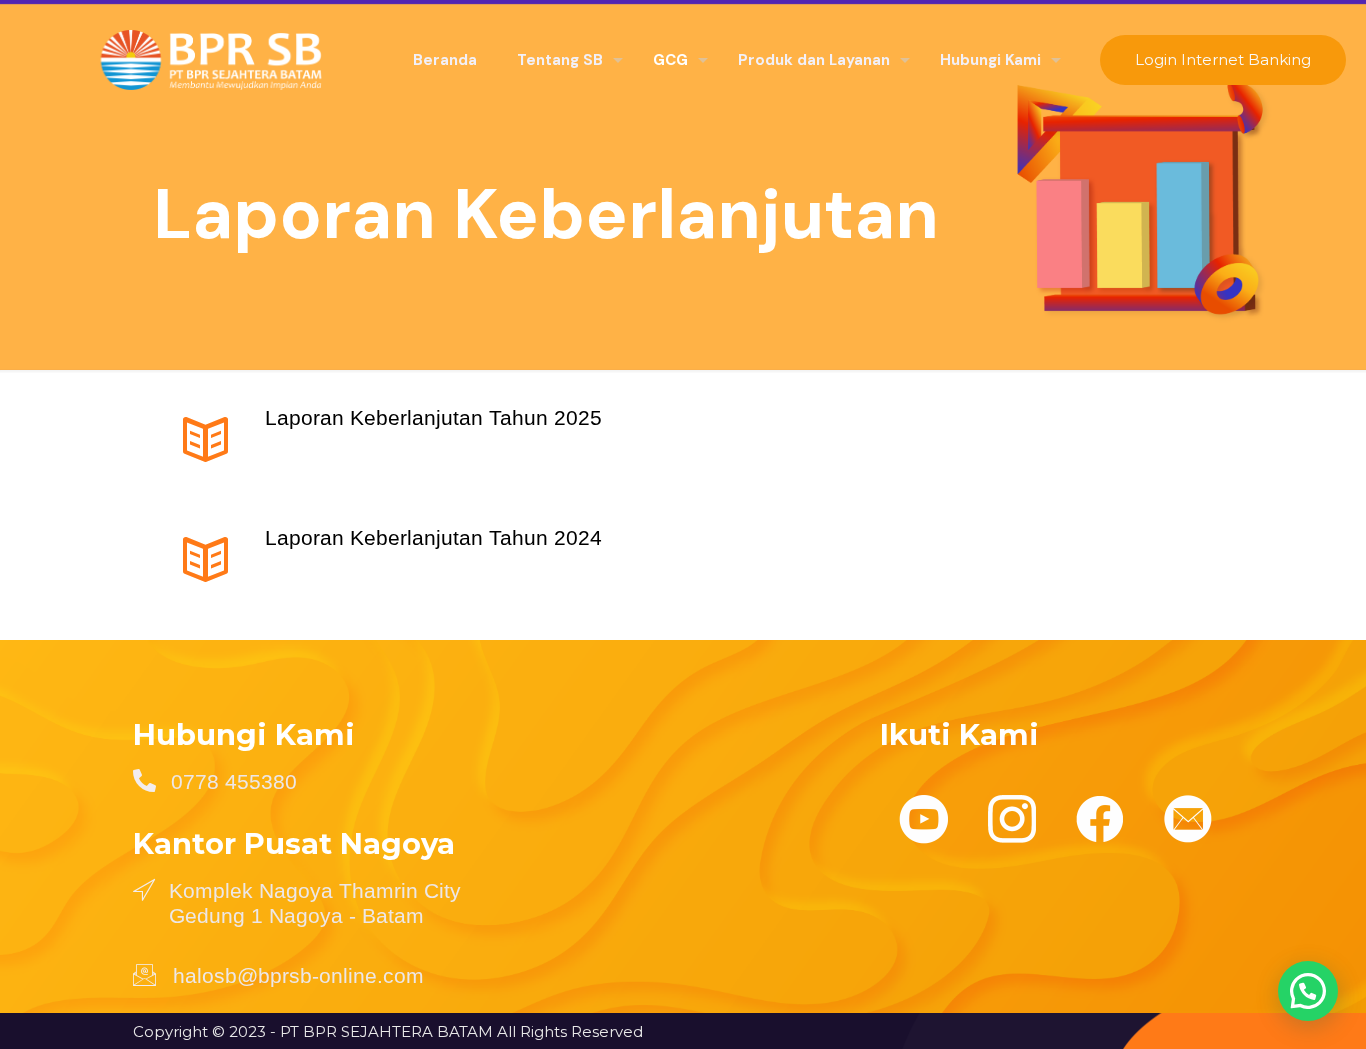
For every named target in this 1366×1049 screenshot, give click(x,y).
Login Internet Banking (1223, 59)
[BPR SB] (191, 60)
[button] (1308, 991)
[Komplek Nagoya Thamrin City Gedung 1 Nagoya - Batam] (144, 889)
